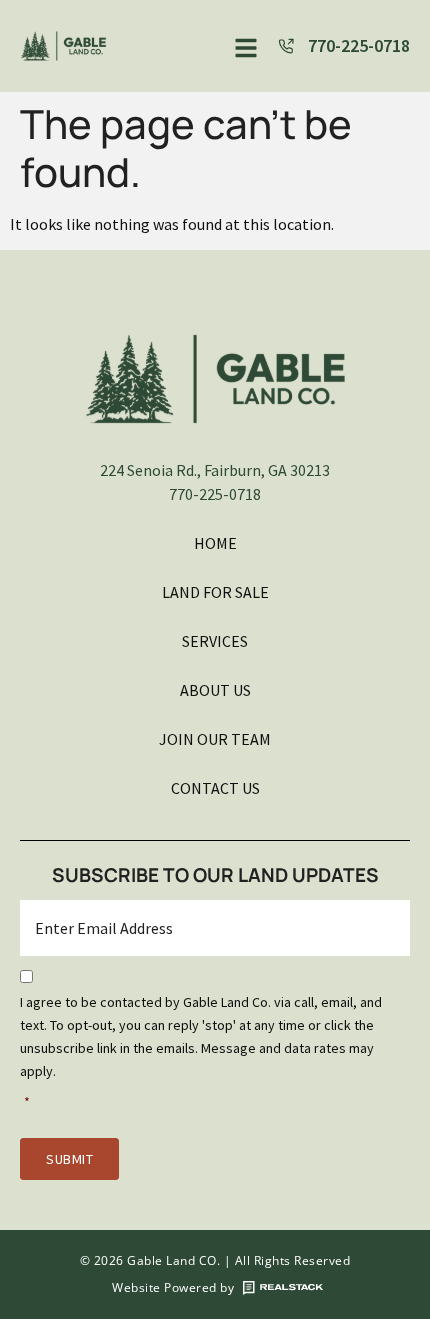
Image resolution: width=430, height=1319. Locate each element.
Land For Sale (215, 592)
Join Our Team (215, 739)
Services (215, 641)
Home (215, 543)
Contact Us (215, 788)
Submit (69, 1159)
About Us (215, 690)
